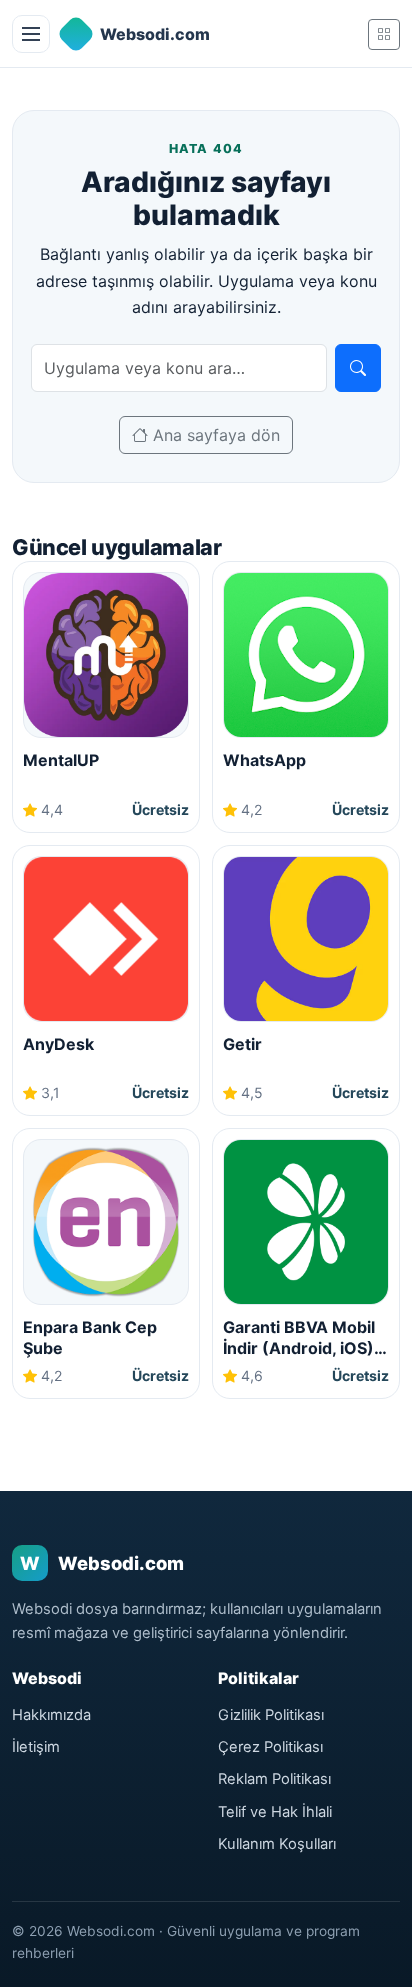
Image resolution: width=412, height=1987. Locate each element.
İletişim (36, 1747)
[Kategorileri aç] (384, 34)
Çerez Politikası (270, 1747)
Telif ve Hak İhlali (275, 1812)
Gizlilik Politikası (271, 1715)
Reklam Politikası (274, 1779)
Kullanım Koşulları (277, 1844)
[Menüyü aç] (31, 34)
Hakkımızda (51, 1715)
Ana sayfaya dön (214, 435)
